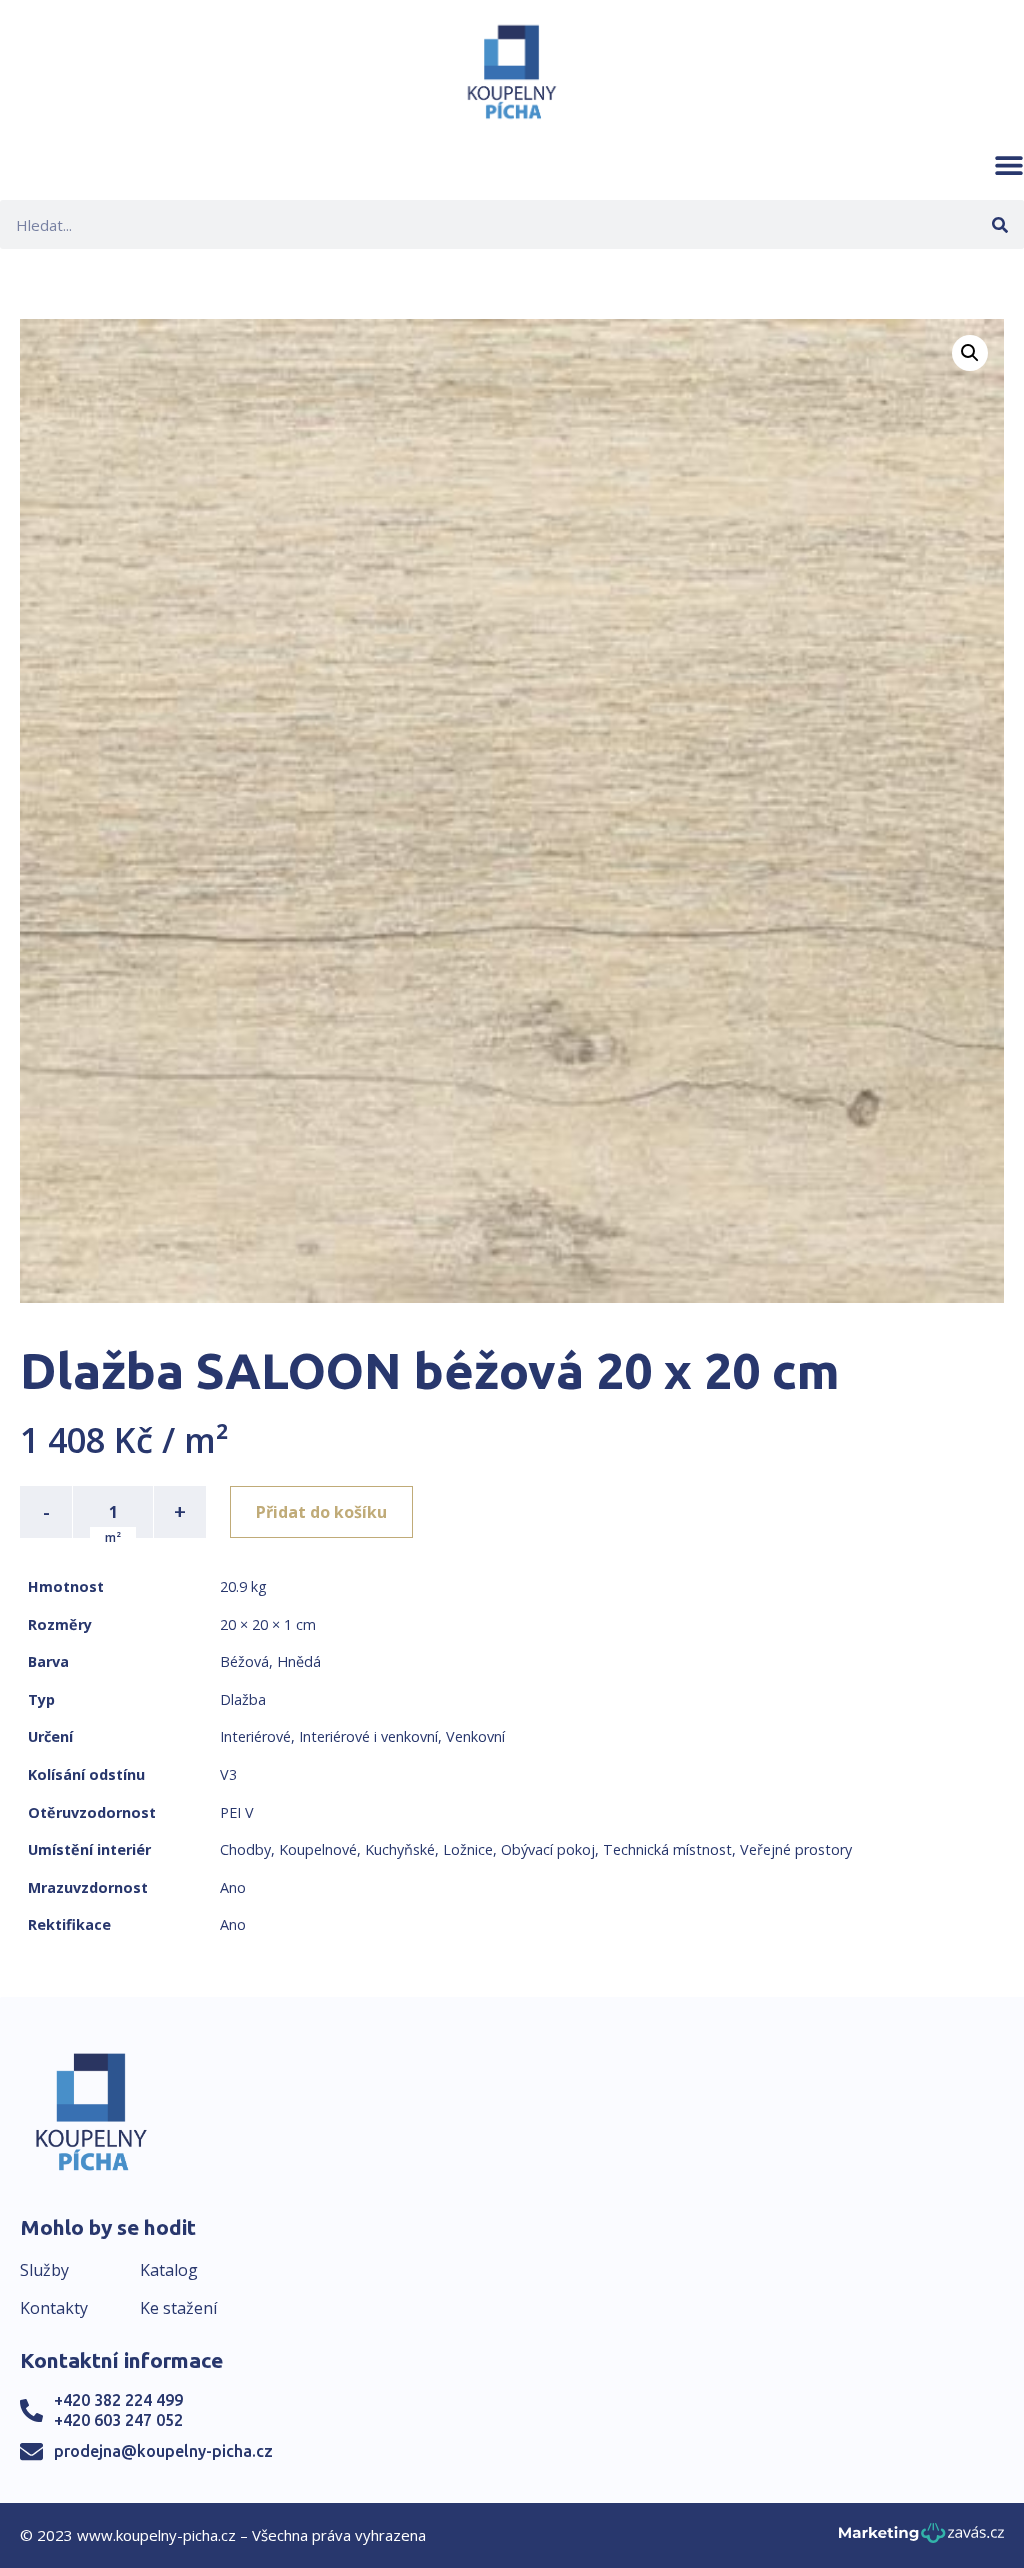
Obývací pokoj (548, 1849)
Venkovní (475, 1736)
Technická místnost (667, 1849)
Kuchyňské (400, 1849)
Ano (233, 1887)
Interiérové (255, 1736)
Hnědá (299, 1661)
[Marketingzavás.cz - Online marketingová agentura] (921, 2538)
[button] (1009, 165)
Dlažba (243, 1699)
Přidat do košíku (321, 1512)
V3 (228, 1774)
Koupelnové (318, 1849)
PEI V (237, 1812)
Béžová (244, 1661)
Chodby (245, 1849)
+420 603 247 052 (118, 2420)
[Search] (999, 224)
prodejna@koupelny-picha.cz (163, 2451)
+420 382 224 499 (118, 2400)
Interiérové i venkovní (368, 1736)
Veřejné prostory (796, 1849)
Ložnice (468, 1849)
